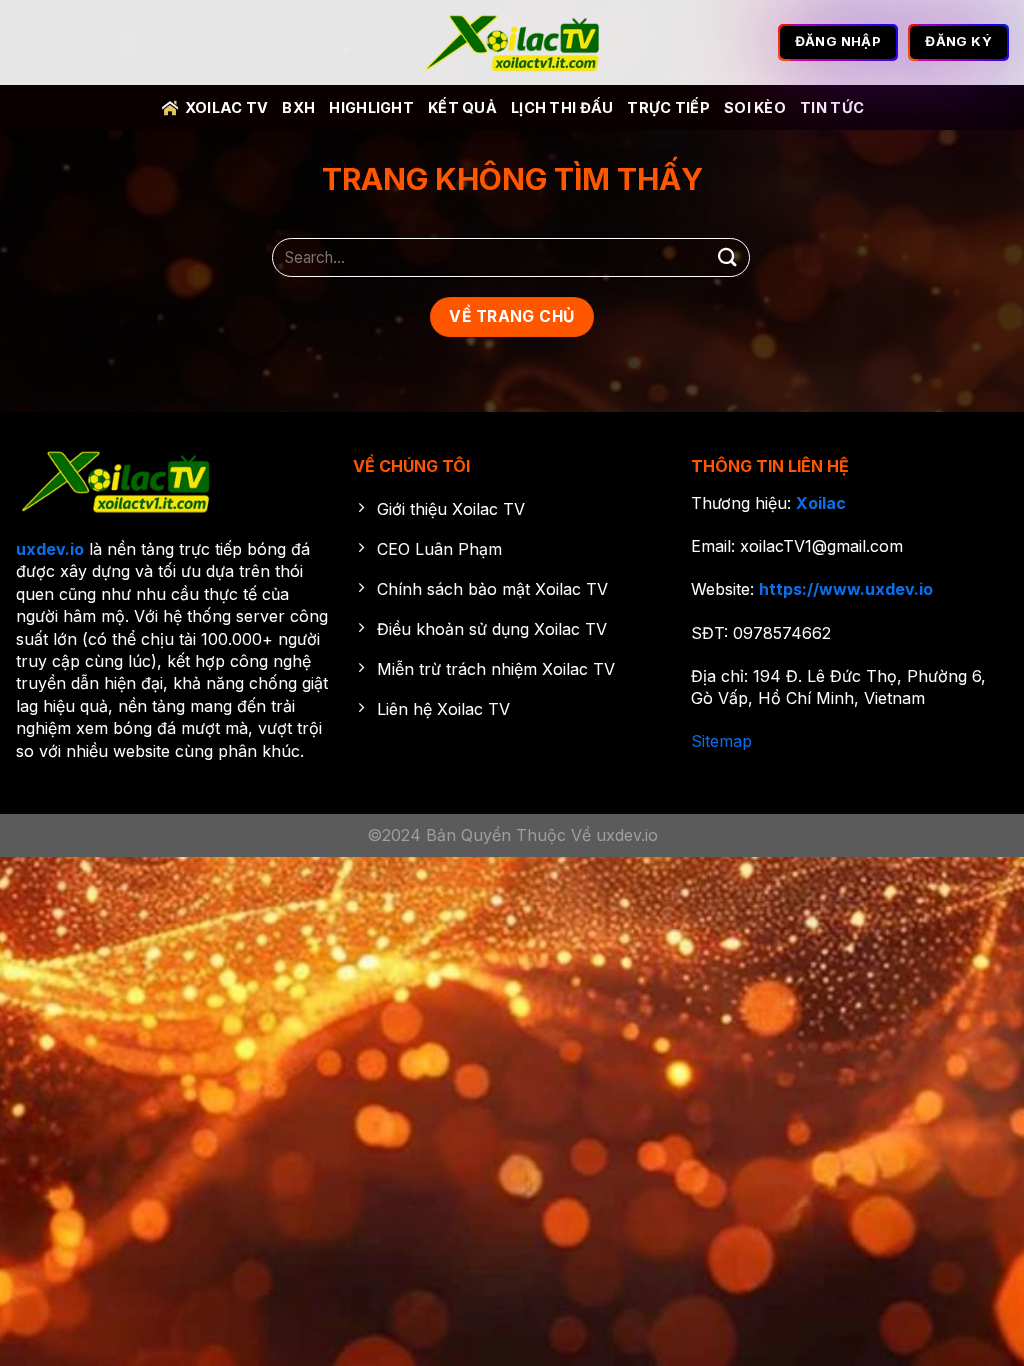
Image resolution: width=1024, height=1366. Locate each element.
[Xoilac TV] (512, 43)
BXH (298, 107)
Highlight (371, 107)
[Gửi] (728, 257)
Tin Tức (832, 107)
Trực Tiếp (668, 107)
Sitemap (721, 741)
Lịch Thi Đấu (562, 107)
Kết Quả (462, 107)
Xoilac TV (227, 107)
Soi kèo (755, 107)
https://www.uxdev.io (846, 589)
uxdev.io (50, 549)
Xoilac (821, 503)
